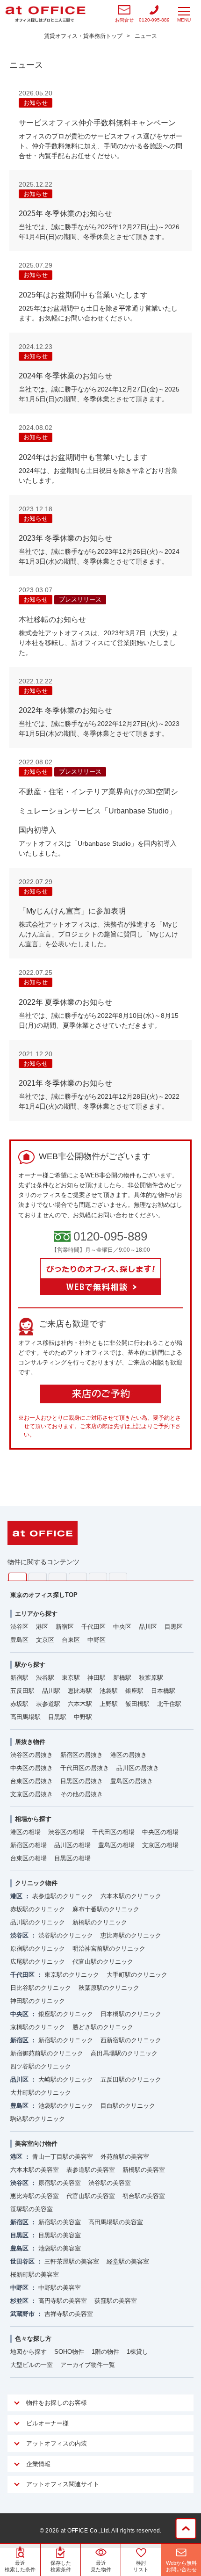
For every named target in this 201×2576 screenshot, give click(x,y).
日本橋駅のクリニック (131, 2014)
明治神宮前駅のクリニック (109, 1948)
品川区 (148, 1627)
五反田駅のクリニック (131, 2079)
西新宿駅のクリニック (131, 2040)
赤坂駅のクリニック (38, 1909)
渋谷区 (19, 1627)
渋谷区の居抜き (32, 1755)
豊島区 (19, 1640)
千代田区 (93, 1627)
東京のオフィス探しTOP (44, 1595)
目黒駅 (57, 1717)
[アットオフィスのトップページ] (45, 14)
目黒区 (174, 1627)
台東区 (71, 1640)
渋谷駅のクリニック (66, 1935)
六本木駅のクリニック (131, 1896)
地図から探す (29, 2352)
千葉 (78, 1577)
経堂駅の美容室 (128, 2261)
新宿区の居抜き (82, 1755)
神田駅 (97, 1678)
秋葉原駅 (151, 1678)
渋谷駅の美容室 (110, 2183)
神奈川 (38, 1577)
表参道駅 (48, 1704)
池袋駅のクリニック (66, 2106)
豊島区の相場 (116, 1845)
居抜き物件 (30, 1742)
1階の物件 (105, 2352)
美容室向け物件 (36, 2144)
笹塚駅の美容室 (32, 2209)
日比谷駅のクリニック (41, 1988)
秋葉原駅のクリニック (109, 1988)
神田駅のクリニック (38, 2001)
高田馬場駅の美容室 (116, 2222)
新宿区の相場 (29, 1845)
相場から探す (33, 1819)
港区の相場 (25, 1832)
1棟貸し (137, 2352)
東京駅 (71, 1678)
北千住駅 (169, 1704)
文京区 (45, 1640)
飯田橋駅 (137, 1704)
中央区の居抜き (32, 1768)
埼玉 (58, 1577)
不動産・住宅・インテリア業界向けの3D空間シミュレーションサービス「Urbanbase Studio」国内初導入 (98, 811)
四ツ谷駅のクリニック (41, 2066)
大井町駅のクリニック (41, 2093)
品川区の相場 (72, 1845)
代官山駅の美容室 (91, 2196)
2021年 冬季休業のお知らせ (65, 1083)
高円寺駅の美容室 (63, 2301)
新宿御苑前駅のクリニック (47, 2053)
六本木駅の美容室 (35, 2170)
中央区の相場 (160, 1832)
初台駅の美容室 (144, 2196)
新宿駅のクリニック (66, 2040)
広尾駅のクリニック (38, 1962)
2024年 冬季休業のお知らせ (65, 376)
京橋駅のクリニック (38, 2027)
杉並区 (19, 2301)
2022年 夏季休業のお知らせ (65, 1002)
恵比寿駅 (80, 1691)
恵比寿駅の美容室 (35, 2196)
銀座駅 (134, 1691)
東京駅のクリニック (72, 1975)
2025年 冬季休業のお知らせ (65, 214)
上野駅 (109, 1704)
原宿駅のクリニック (38, 1948)
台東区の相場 (29, 1858)
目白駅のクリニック (128, 2106)
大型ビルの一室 (32, 2365)
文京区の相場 (160, 1845)
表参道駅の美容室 (91, 2170)
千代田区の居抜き (85, 1768)
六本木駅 (80, 1704)
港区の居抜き (129, 1755)
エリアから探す (36, 1614)
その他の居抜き (82, 1794)
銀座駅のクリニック (66, 2014)
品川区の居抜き (138, 1768)
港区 (42, 1627)
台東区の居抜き (32, 1781)
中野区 (97, 1640)
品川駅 (51, 1691)
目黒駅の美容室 (60, 2235)
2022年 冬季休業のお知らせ (65, 710)
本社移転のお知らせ (52, 620)
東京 (18, 1577)
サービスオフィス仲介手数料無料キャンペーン (97, 123)
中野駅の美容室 (60, 2288)
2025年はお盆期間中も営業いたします (83, 295)
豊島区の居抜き (132, 1781)
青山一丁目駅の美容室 (63, 2157)
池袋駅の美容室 (60, 2248)
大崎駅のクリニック (66, 2079)
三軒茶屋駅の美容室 (72, 2261)
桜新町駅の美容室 (35, 2275)
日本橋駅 (163, 1691)
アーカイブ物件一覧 (88, 2365)
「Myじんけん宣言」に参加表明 (72, 911)
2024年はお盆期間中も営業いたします (83, 457)
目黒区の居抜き (82, 1781)
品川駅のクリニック (38, 1922)
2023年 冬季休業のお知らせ (65, 538)
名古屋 (98, 1577)
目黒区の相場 (72, 1858)
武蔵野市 (22, 2314)
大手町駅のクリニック (137, 1975)
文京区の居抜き (32, 1794)
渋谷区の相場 (66, 1832)
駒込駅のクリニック (38, 2119)
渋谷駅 (45, 1678)
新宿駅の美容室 (60, 2222)
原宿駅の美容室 (60, 2183)
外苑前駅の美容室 (125, 2157)
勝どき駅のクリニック (103, 2027)
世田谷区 (22, 2261)
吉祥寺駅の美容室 (69, 2314)
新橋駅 (122, 1678)
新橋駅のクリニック (100, 1922)
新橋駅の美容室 (144, 2170)
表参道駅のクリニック (63, 1896)
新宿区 (65, 1627)
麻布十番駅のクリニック (106, 1909)
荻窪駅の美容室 (116, 2301)
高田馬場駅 (25, 1717)
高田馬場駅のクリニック (124, 2053)
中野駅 (83, 1717)
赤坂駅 (19, 1704)
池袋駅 (109, 1691)
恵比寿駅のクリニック (131, 1935)
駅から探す (30, 1665)
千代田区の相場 (113, 1832)
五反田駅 (22, 1691)
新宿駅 (19, 1678)
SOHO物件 (69, 2352)
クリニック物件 (36, 1883)
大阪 (118, 1577)
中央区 (122, 1627)
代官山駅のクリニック (103, 1962)
